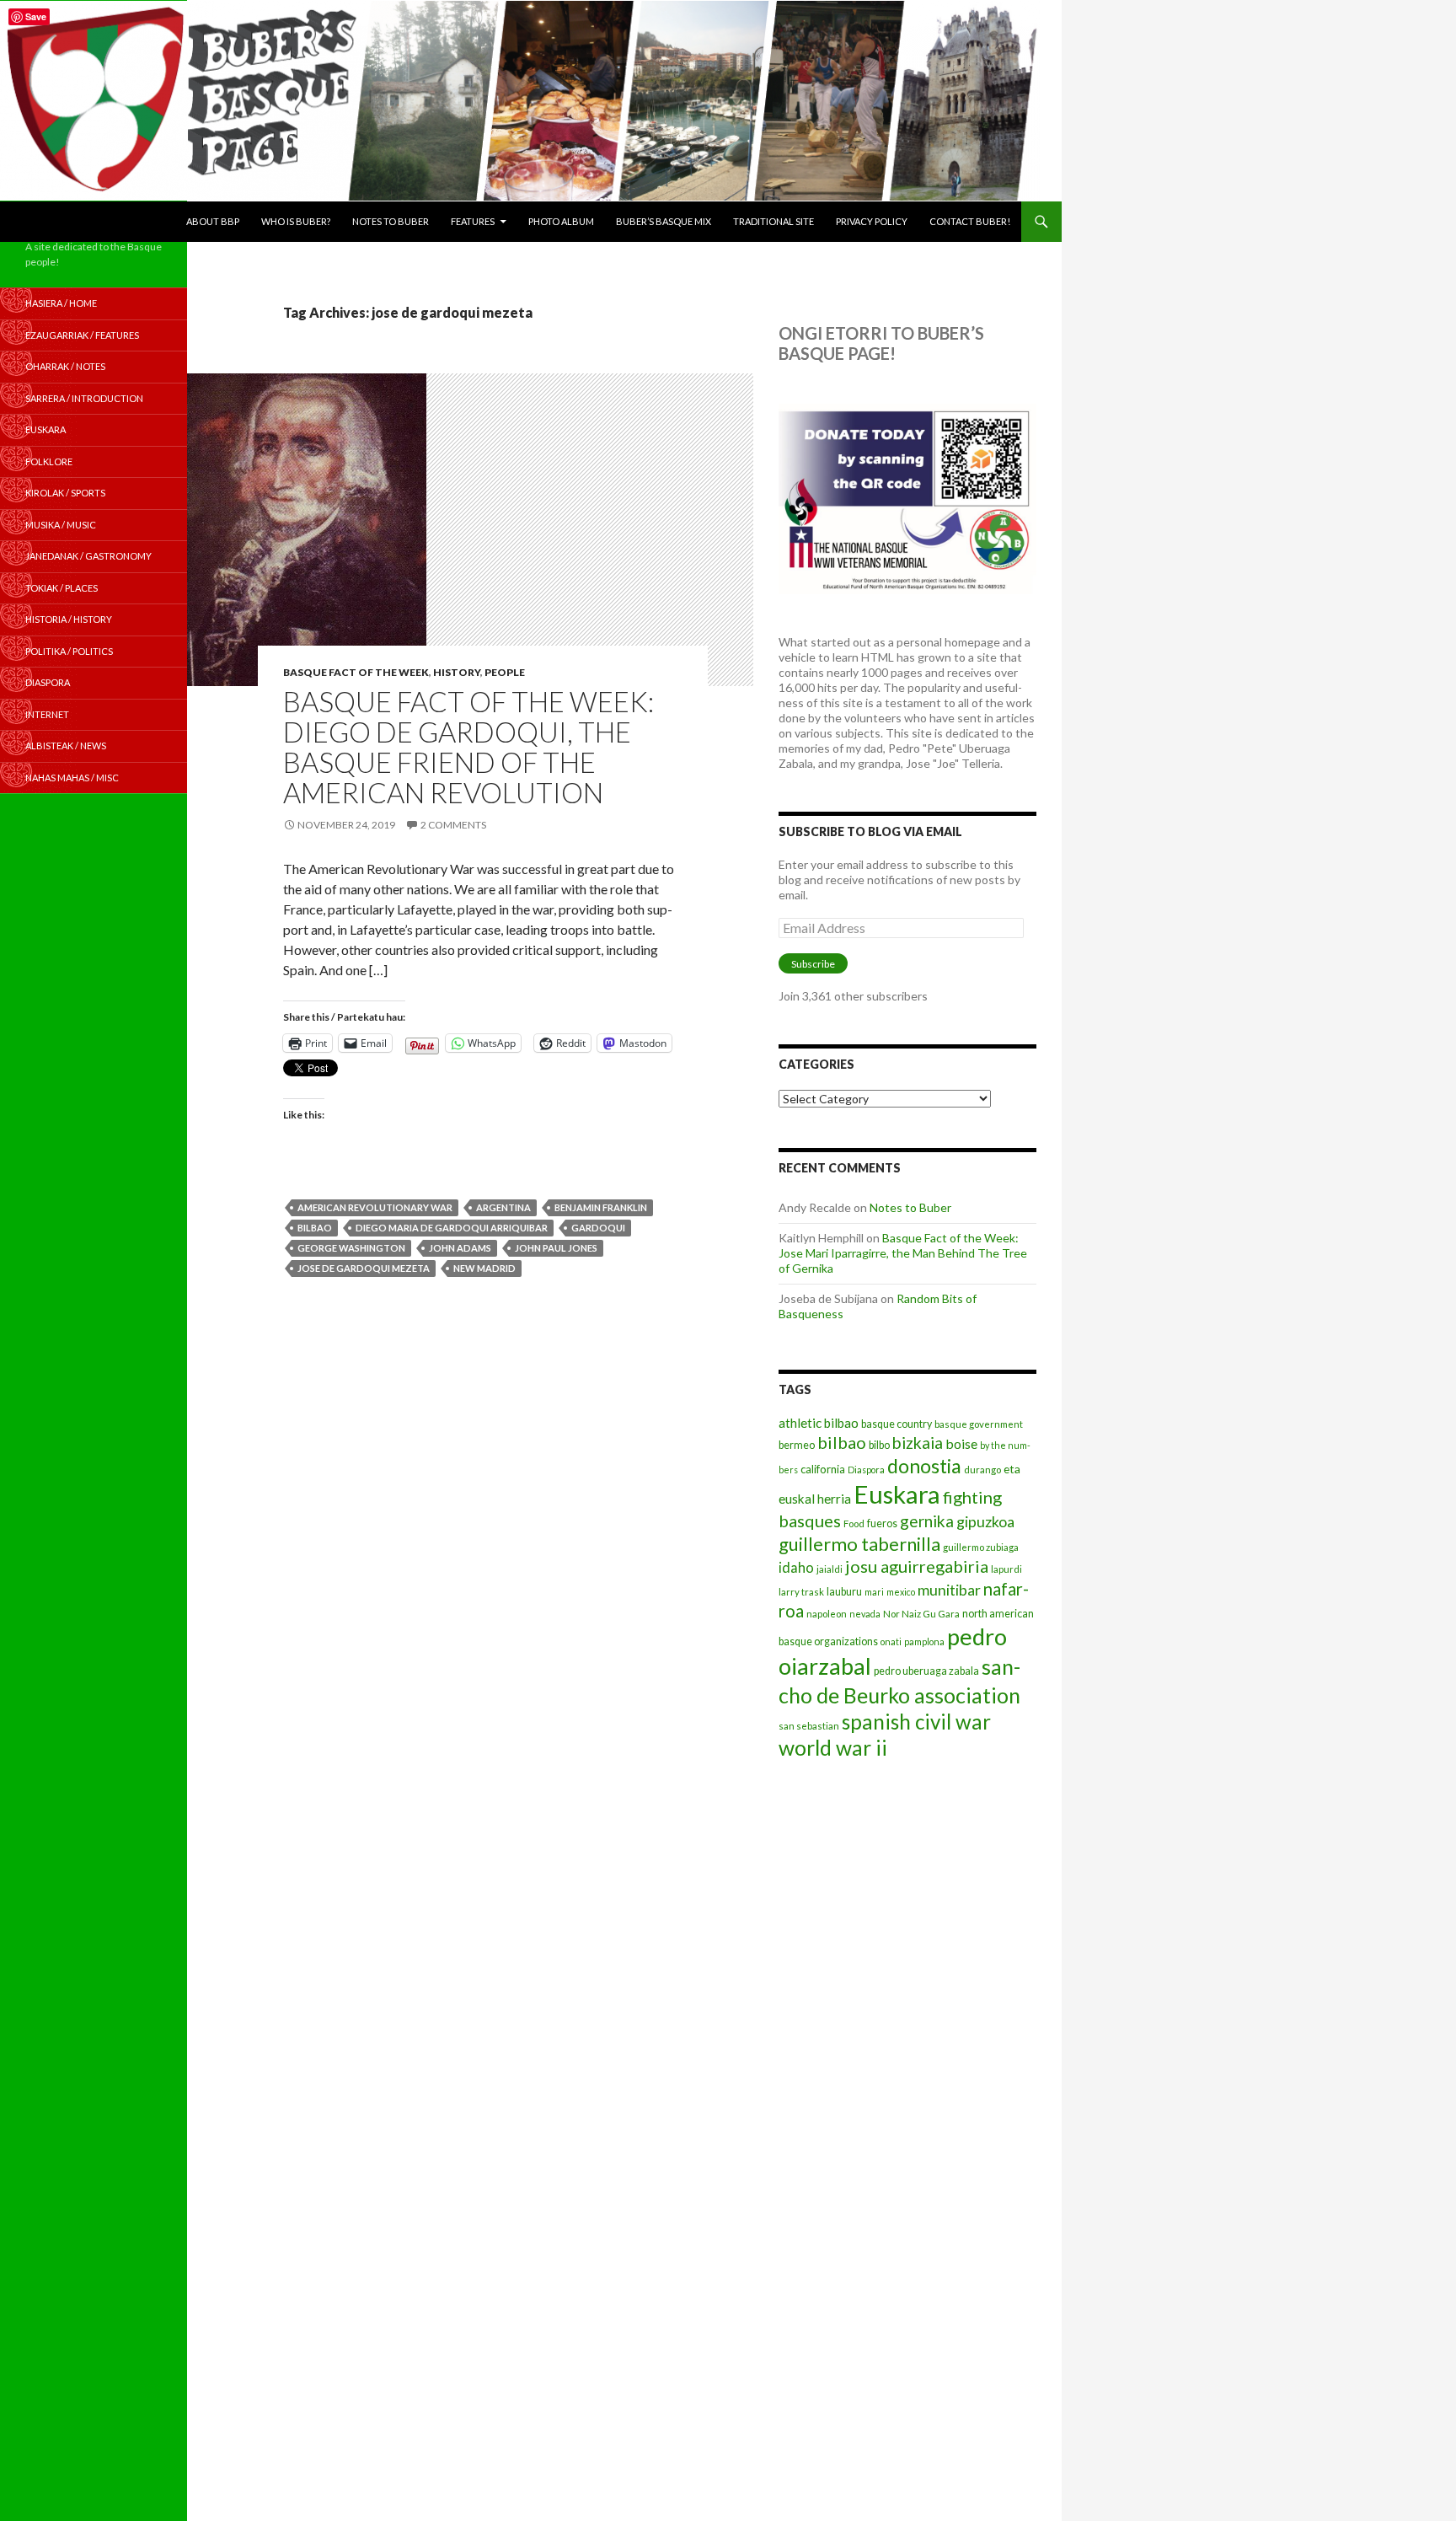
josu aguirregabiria (917, 1566)
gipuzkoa (985, 1521)
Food (854, 1523)
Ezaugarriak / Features (82, 335)
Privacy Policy (872, 221)
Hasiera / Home (61, 303)
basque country (897, 1424)
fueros (882, 1523)
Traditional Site (773, 221)
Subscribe (813, 964)
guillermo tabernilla (859, 1544)
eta (1012, 1469)
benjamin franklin (601, 1207)
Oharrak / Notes (65, 366)
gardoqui (598, 1228)
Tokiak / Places (62, 588)
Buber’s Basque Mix (664, 221)
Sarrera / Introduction (84, 398)
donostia (924, 1466)
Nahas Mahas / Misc (72, 778)
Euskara (897, 1494)
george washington (351, 1248)
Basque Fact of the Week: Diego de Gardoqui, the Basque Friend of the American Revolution (468, 747)
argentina (503, 1207)
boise (961, 1443)
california (823, 1469)
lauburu (844, 1592)
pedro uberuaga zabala (926, 1671)
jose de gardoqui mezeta (364, 1268)
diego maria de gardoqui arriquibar (452, 1228)
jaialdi (830, 1569)
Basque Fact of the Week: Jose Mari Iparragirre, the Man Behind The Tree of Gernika (903, 1253)
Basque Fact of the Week (356, 672)
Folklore (49, 461)
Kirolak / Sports (65, 493)
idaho (796, 1567)
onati (891, 1641)
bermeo (797, 1445)
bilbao (315, 1228)
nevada (865, 1614)
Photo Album (561, 221)
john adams (460, 1248)
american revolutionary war (375, 1207)
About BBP (213, 221)
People (505, 672)
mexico (901, 1592)
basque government (979, 1424)
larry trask (801, 1592)
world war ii (833, 1748)
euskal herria (815, 1499)
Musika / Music (61, 525)
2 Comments (453, 825)
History (457, 672)
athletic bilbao (819, 1423)
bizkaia (918, 1443)
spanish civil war (916, 1722)
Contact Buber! (970, 221)
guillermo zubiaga (981, 1547)
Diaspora (866, 1470)
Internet (47, 714)
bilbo (879, 1445)
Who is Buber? (296, 221)
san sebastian (809, 1726)
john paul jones (556, 1248)
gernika (927, 1521)
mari (874, 1592)
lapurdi (1006, 1569)
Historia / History (69, 619)
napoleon (827, 1614)
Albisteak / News (66, 746)
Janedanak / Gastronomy (88, 556)
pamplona (924, 1641)
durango (982, 1470)
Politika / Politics (69, 651)
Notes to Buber (391, 221)
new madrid (484, 1268)
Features (473, 221)
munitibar (949, 1590)
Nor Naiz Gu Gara (921, 1614)
